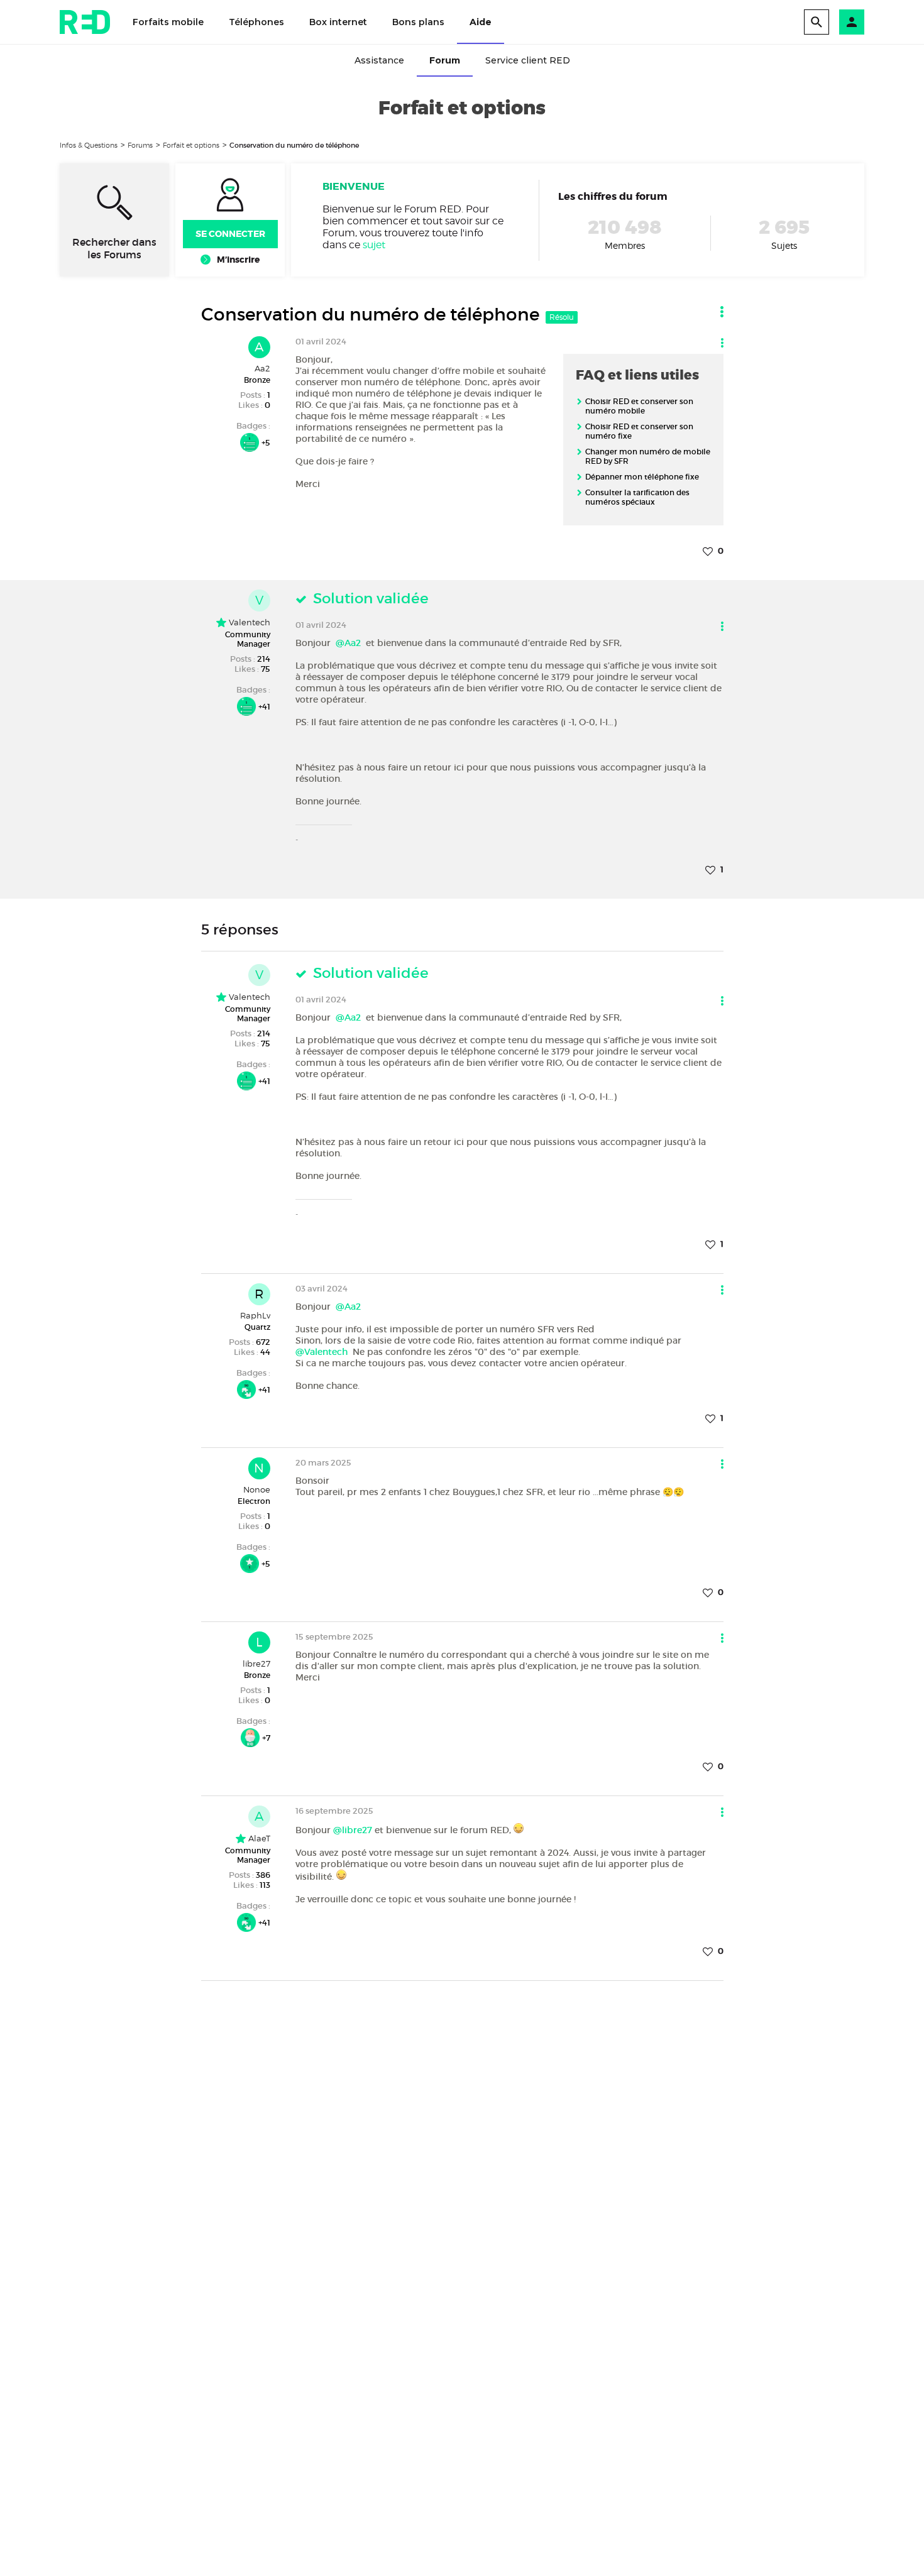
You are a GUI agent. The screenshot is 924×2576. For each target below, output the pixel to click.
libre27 (256, 1663)
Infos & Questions (89, 145)
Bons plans (418, 22)
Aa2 (262, 368)
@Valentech (322, 1352)
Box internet (338, 22)
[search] (817, 22)
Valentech (248, 622)
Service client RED (528, 60)
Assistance (379, 60)
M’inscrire (238, 260)
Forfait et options (191, 145)
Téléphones (256, 22)
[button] (852, 22)
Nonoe (257, 1489)
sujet (374, 245)
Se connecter (230, 234)
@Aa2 (348, 643)
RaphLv (255, 1315)
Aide (481, 22)
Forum (445, 60)
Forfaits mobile (168, 22)
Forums (140, 145)
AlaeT (258, 1838)
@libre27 (353, 1830)
